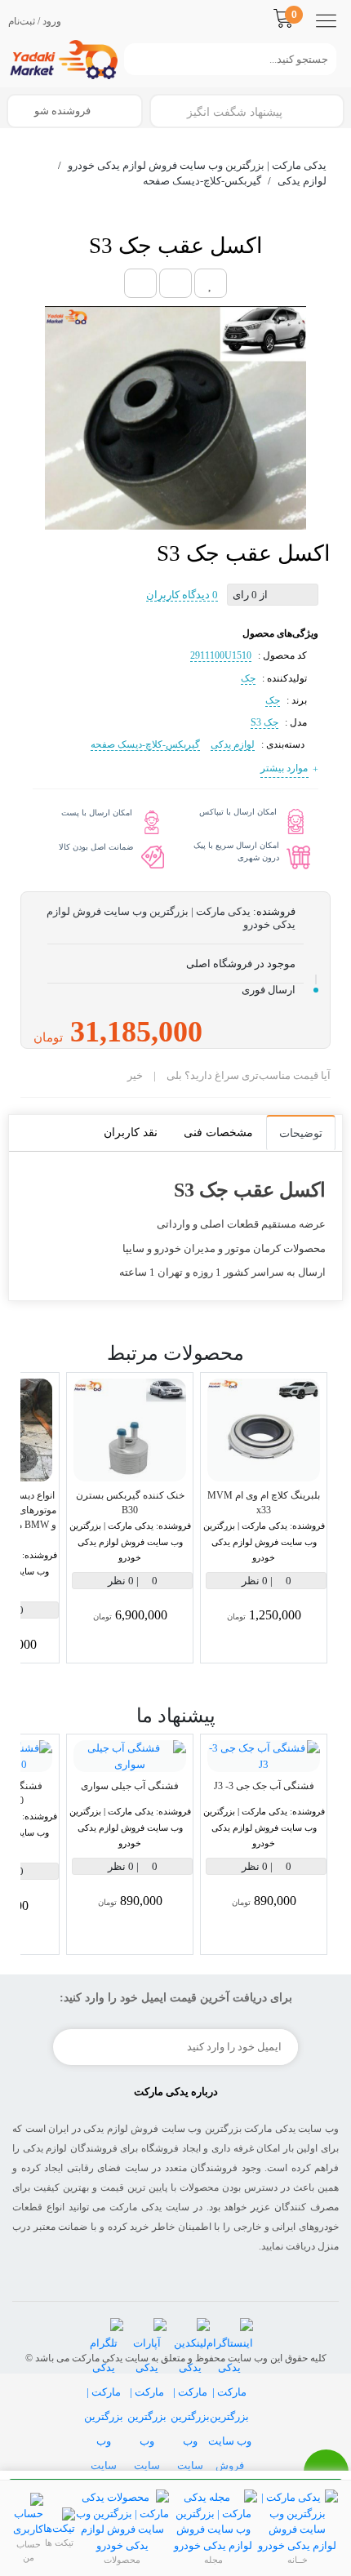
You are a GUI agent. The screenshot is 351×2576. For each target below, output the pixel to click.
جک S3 (264, 722)
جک (248, 678)
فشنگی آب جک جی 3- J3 (264, 1786)
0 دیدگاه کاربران (182, 595)
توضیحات (301, 1133)
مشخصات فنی (218, 1133)
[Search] (132, 59)
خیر (135, 1075)
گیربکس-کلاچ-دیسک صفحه (145, 744)
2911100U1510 (221, 655)
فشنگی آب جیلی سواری (130, 1786)
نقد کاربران (131, 1133)
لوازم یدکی (233, 744)
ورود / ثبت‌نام (35, 21)
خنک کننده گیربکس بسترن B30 (130, 1503)
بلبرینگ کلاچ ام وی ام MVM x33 (264, 1503)
